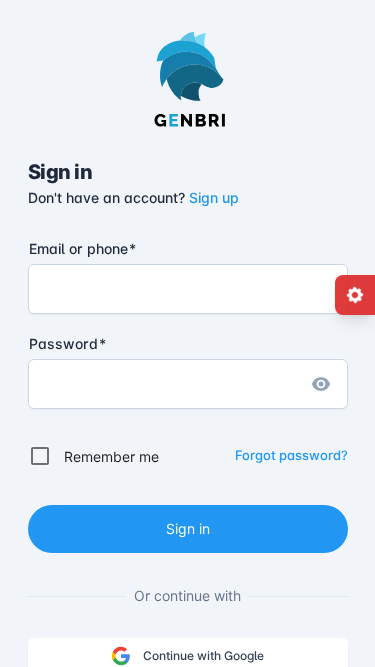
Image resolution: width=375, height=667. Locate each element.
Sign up (214, 197)
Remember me (111, 456)
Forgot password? (291, 455)
